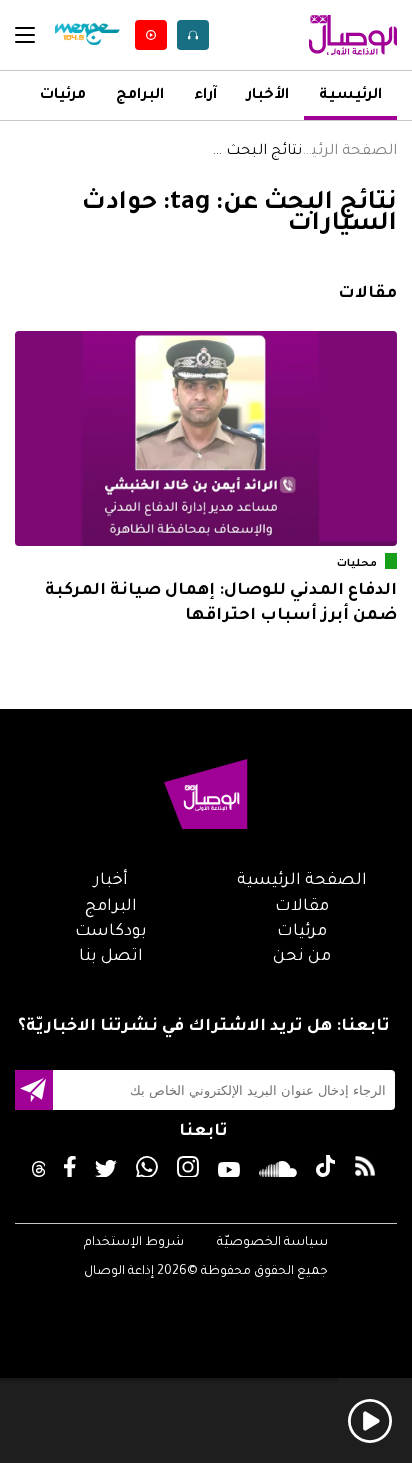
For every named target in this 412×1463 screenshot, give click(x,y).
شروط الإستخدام (134, 1243)
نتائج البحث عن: (254, 152)
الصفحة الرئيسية (350, 152)
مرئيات (63, 96)
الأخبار (268, 96)
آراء (205, 96)
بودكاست (111, 932)
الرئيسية (350, 96)
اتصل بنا (111, 957)
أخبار (111, 881)
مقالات (302, 907)
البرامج (140, 96)
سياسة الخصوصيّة (272, 1243)
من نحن (302, 957)
